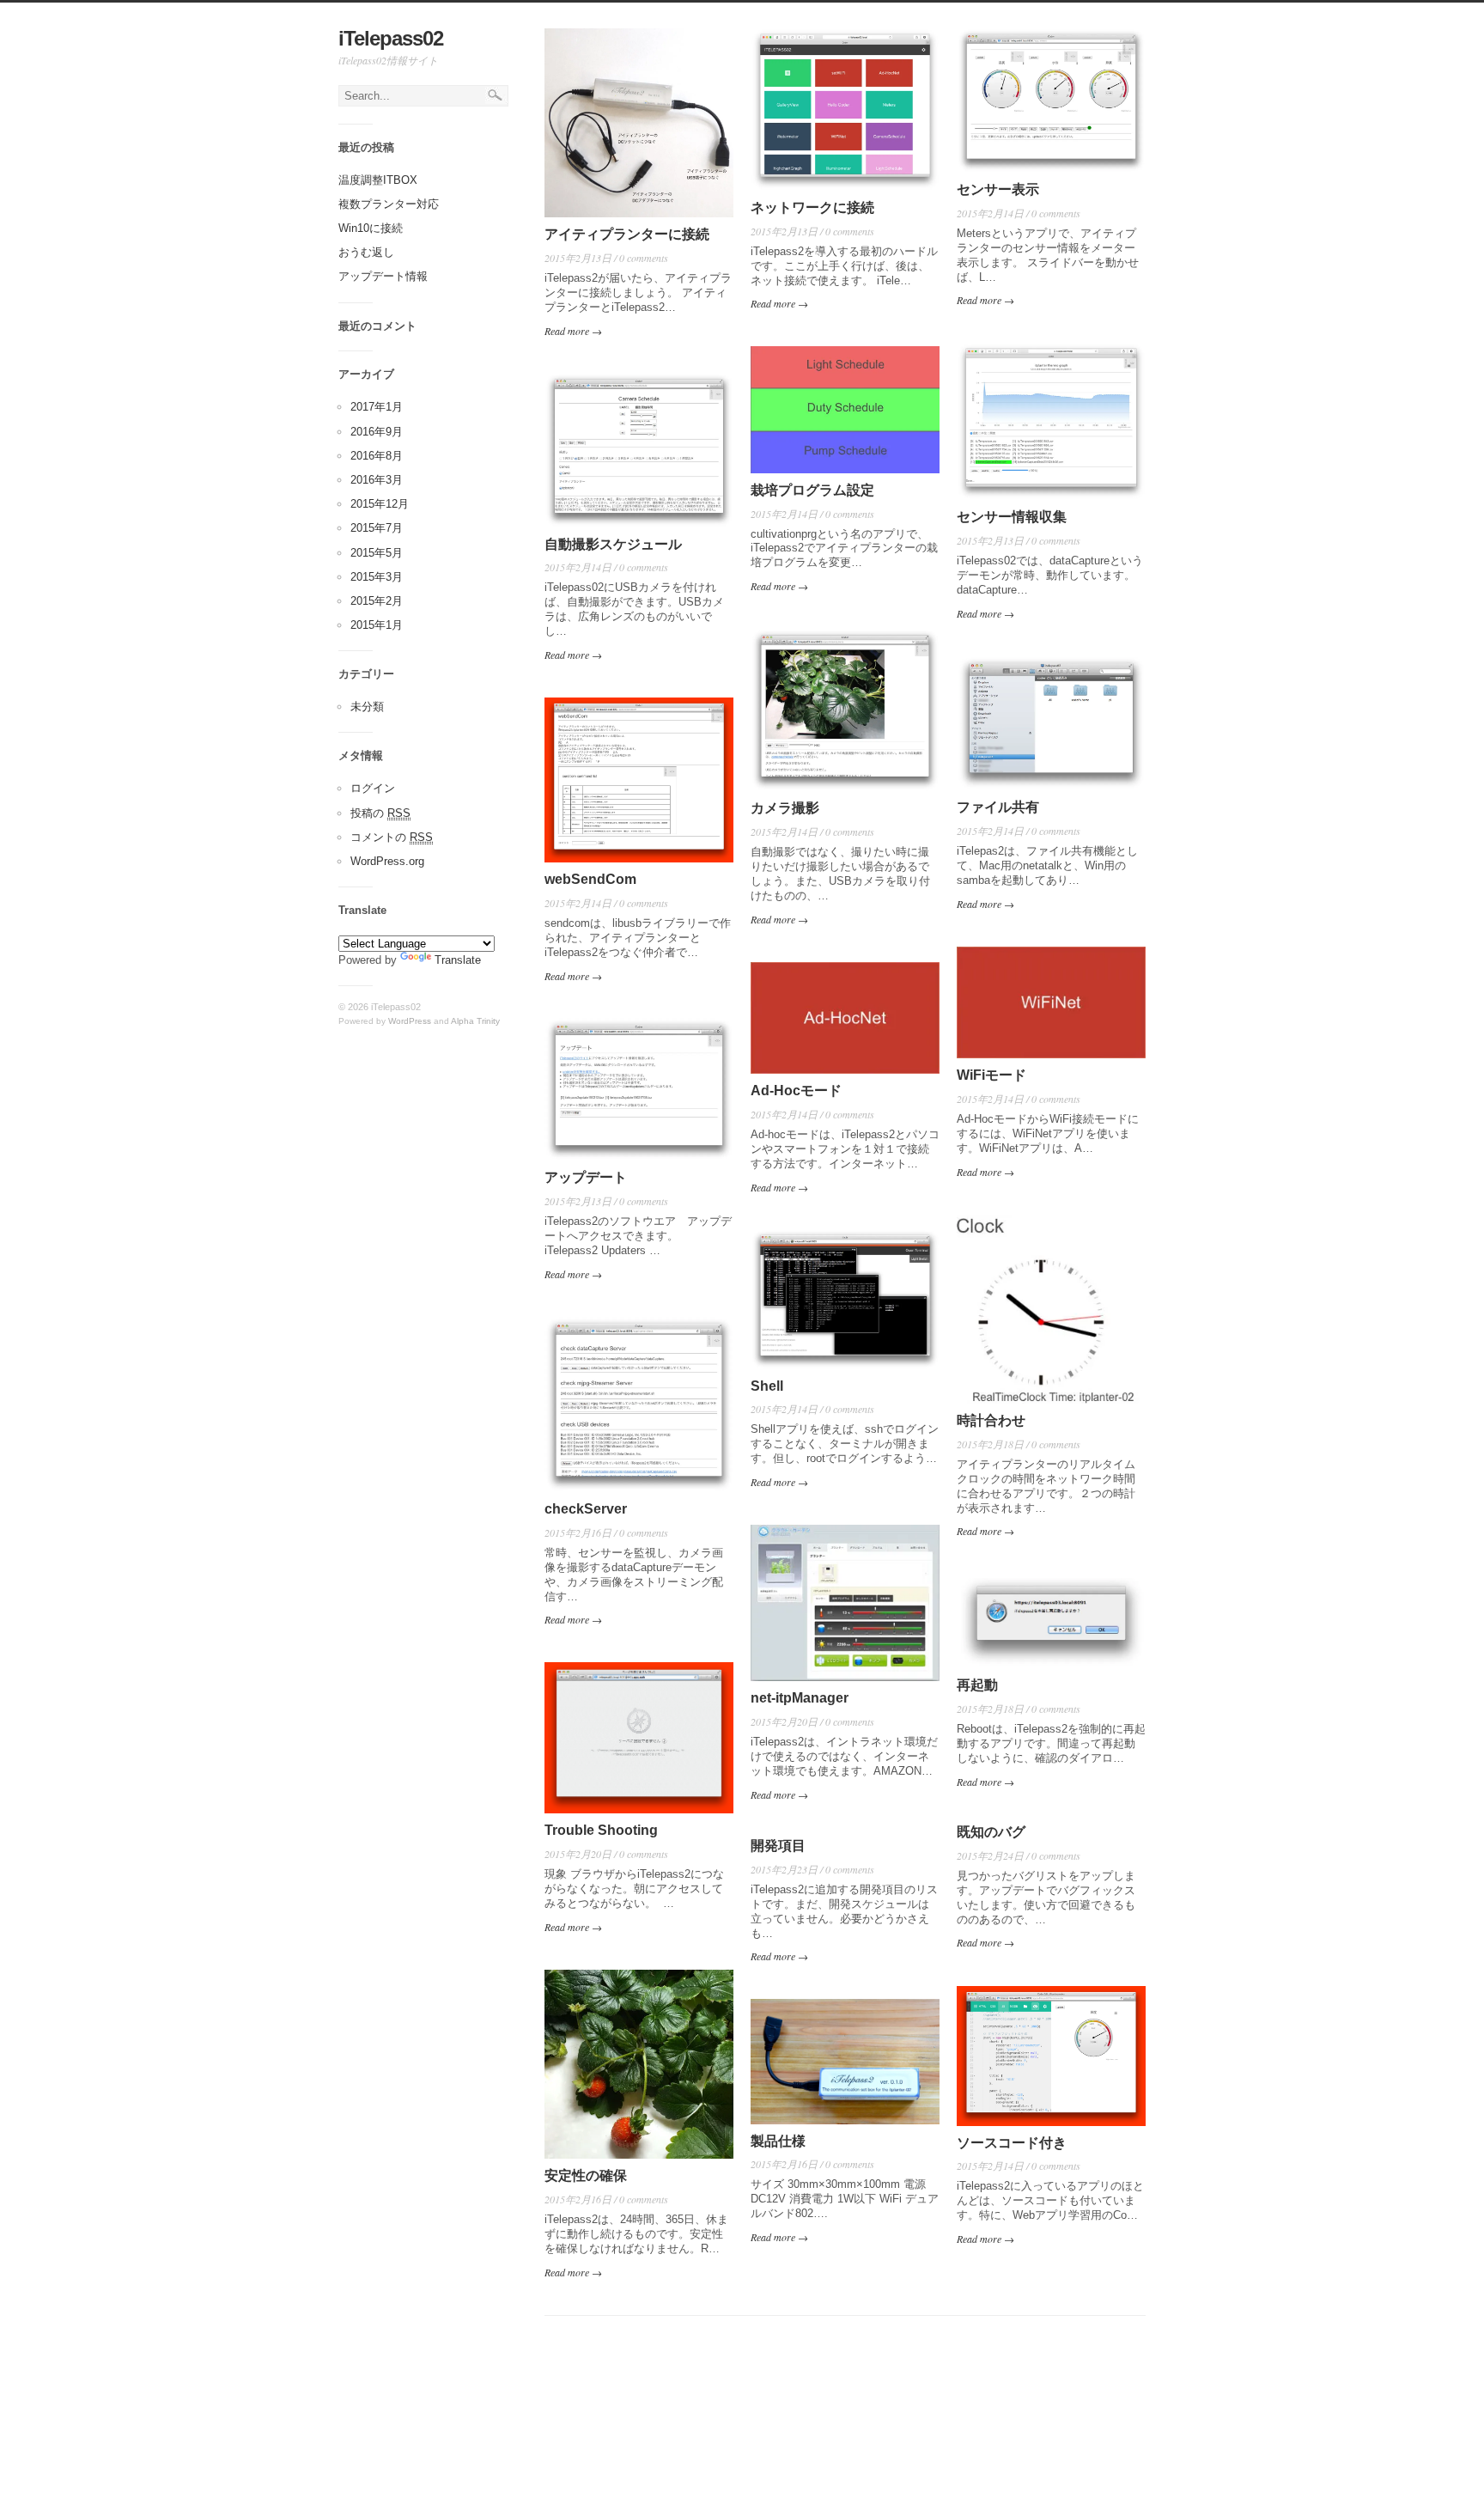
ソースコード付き (1012, 2143)
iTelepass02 (391, 38)
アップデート (586, 1177)
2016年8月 (377, 456)
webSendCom (590, 879)
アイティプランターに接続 (627, 234)
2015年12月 (380, 504)
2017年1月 (377, 407)
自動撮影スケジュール (613, 544)
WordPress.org (387, 861)
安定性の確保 (586, 2175)
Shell (767, 1386)
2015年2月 (377, 601)
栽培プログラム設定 (812, 490)
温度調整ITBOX (378, 180)
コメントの (392, 837)
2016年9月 (377, 432)
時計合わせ (991, 1420)
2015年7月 (377, 528)
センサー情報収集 (1012, 517)
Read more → (573, 331)
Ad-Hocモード (796, 1091)
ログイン (373, 788)
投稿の (380, 813)
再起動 (977, 1685)
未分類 (367, 707)
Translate (458, 960)
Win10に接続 (371, 228)
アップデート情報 (383, 276)
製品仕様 (778, 2141)
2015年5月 (377, 553)
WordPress (410, 1021)
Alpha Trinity (475, 1021)
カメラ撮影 (785, 808)
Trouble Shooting (601, 1830)
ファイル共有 (998, 807)
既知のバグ (991, 1832)
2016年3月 (377, 480)
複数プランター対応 (389, 204)
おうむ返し (366, 252)
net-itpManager (800, 1698)
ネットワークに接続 (812, 207)
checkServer (586, 1509)
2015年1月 (377, 625)
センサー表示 (998, 189)
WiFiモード (991, 1075)
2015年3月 (377, 577)
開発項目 (778, 1846)
